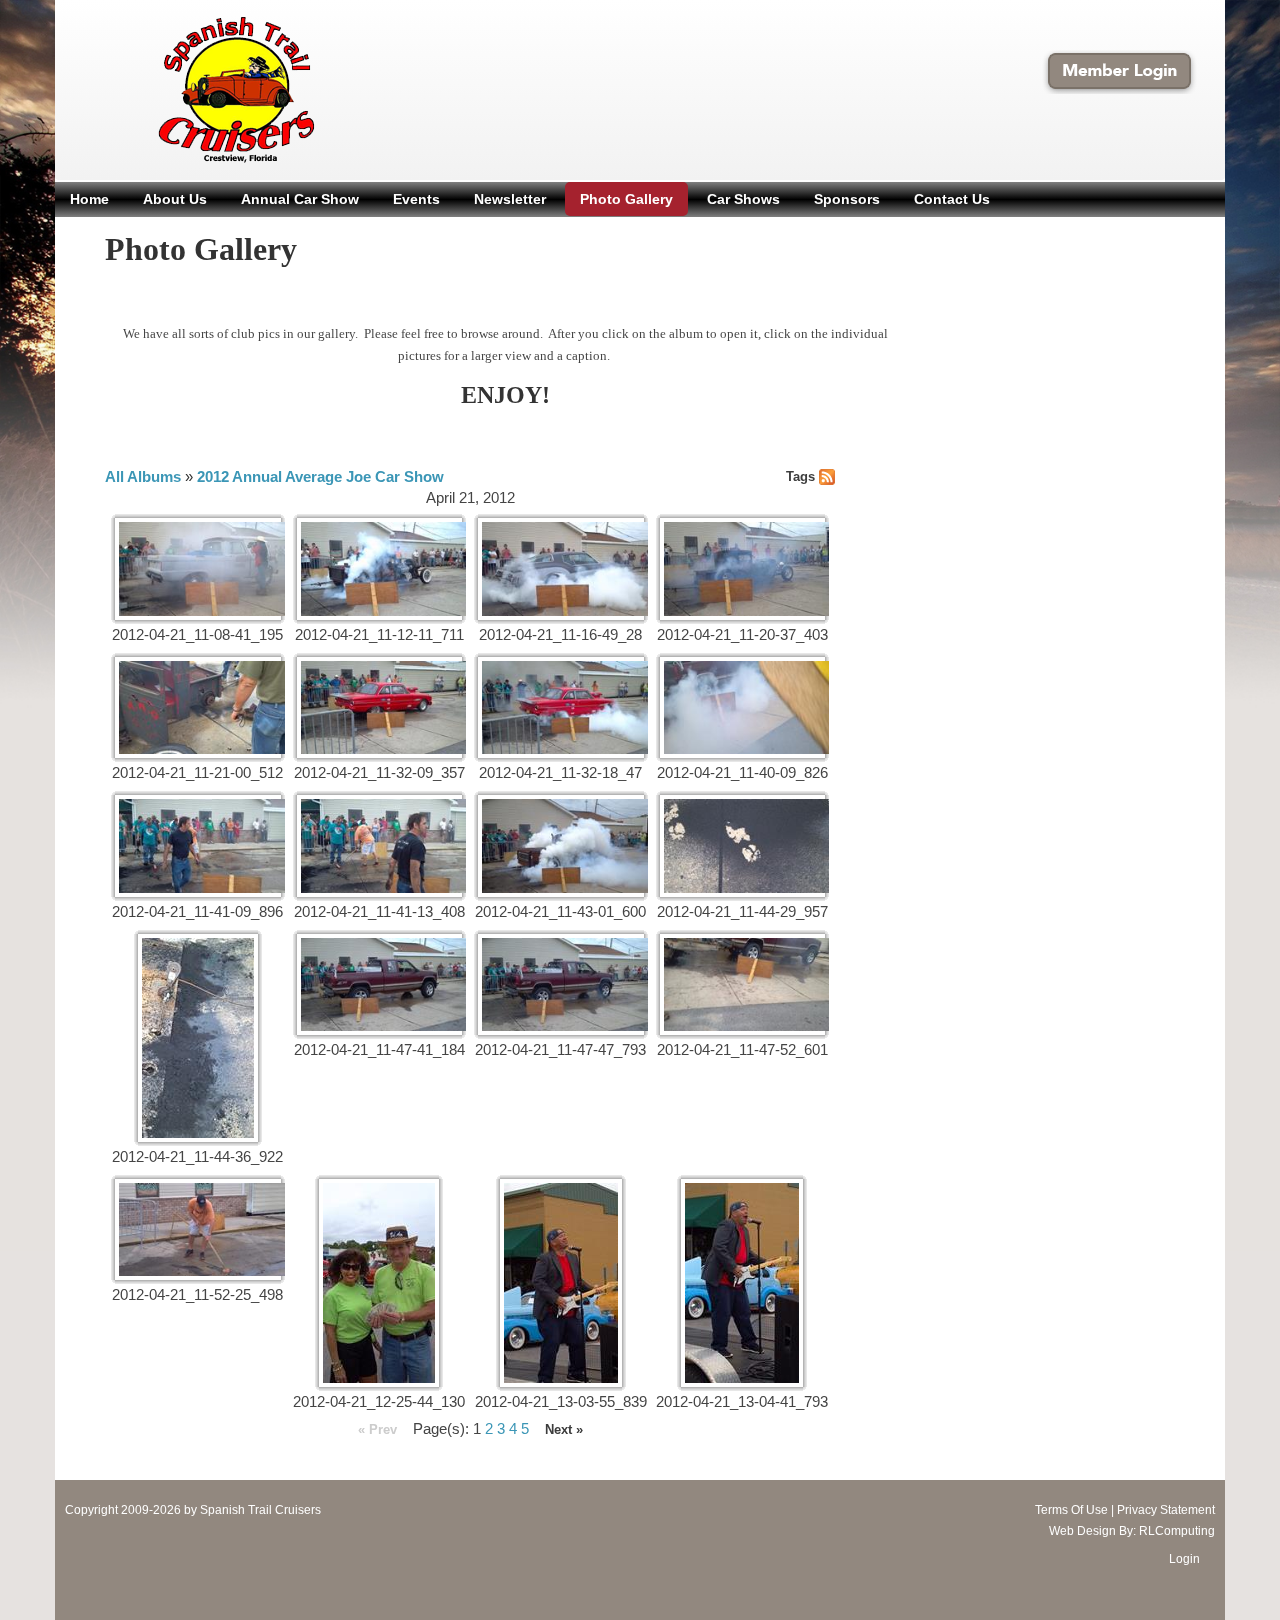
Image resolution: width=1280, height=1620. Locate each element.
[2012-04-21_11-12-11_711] (380, 569)
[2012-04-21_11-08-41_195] (198, 569)
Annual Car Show (300, 199)
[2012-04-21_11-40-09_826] (743, 708)
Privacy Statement (1166, 1510)
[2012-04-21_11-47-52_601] (743, 985)
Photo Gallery (626, 199)
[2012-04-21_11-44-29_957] (743, 846)
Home (89, 199)
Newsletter (510, 199)
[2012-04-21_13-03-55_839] (561, 1283)
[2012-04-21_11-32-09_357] (380, 708)
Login (1184, 1559)
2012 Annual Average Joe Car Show (320, 476)
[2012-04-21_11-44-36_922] (198, 1038)
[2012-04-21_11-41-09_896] (198, 846)
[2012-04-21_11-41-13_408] (380, 846)
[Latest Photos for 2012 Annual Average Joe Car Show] (827, 475)
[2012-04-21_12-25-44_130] (379, 1283)
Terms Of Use (1071, 1510)
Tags (800, 476)
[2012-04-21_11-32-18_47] (561, 708)
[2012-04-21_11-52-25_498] (198, 1230)
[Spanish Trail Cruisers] (193, 88)
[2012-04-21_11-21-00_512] (198, 708)
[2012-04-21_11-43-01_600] (561, 846)
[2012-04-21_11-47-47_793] (561, 985)
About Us (175, 199)
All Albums (143, 476)
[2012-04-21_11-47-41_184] (380, 985)
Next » (564, 1429)
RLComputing (1177, 1531)
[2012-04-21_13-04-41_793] (742, 1283)
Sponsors (847, 199)
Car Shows (743, 199)
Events (416, 199)
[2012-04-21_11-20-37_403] (743, 569)
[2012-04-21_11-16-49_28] (561, 569)
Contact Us (952, 199)
